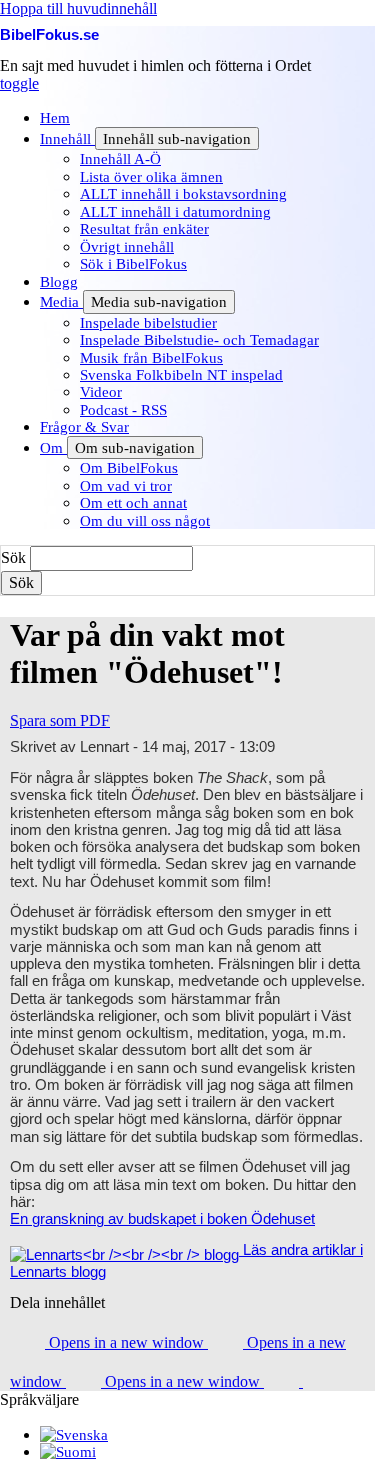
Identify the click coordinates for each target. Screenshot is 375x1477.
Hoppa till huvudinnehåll (78, 8)
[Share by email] (283, 1381)
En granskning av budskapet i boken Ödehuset (162, 1218)
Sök (13, 557)
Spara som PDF (60, 720)
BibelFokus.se (49, 34)
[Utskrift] (320, 1381)
